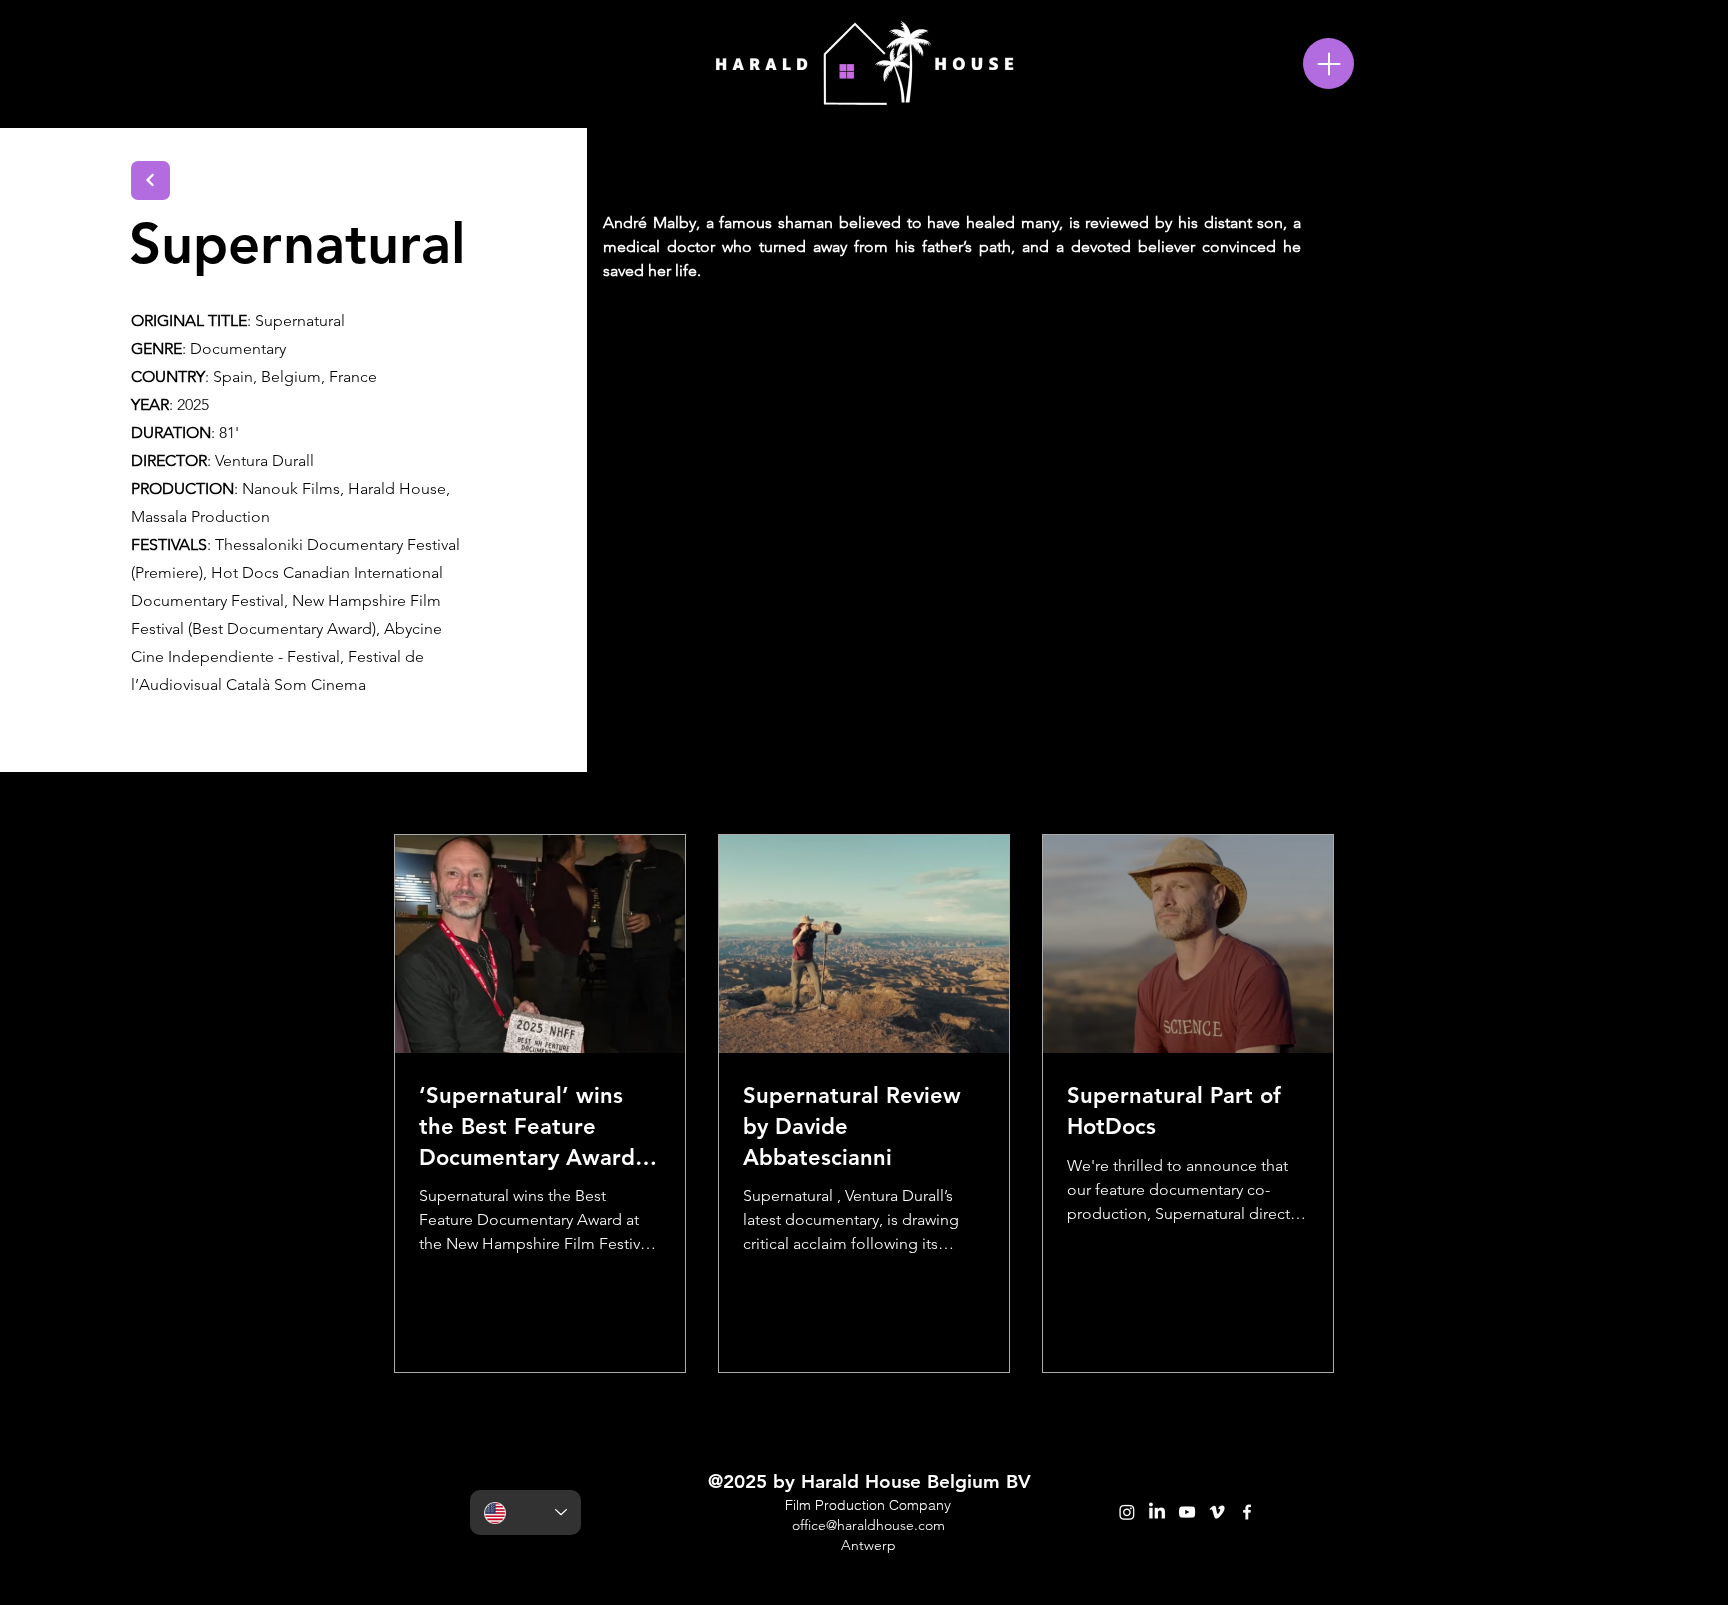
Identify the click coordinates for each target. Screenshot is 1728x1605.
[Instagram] (1127, 1512)
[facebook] (1247, 1512)
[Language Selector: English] (525, 1512)
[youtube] (1187, 1512)
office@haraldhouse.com (868, 1525)
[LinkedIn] (1157, 1512)
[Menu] (1328, 63)
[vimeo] (1217, 1512)
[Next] (150, 180)
